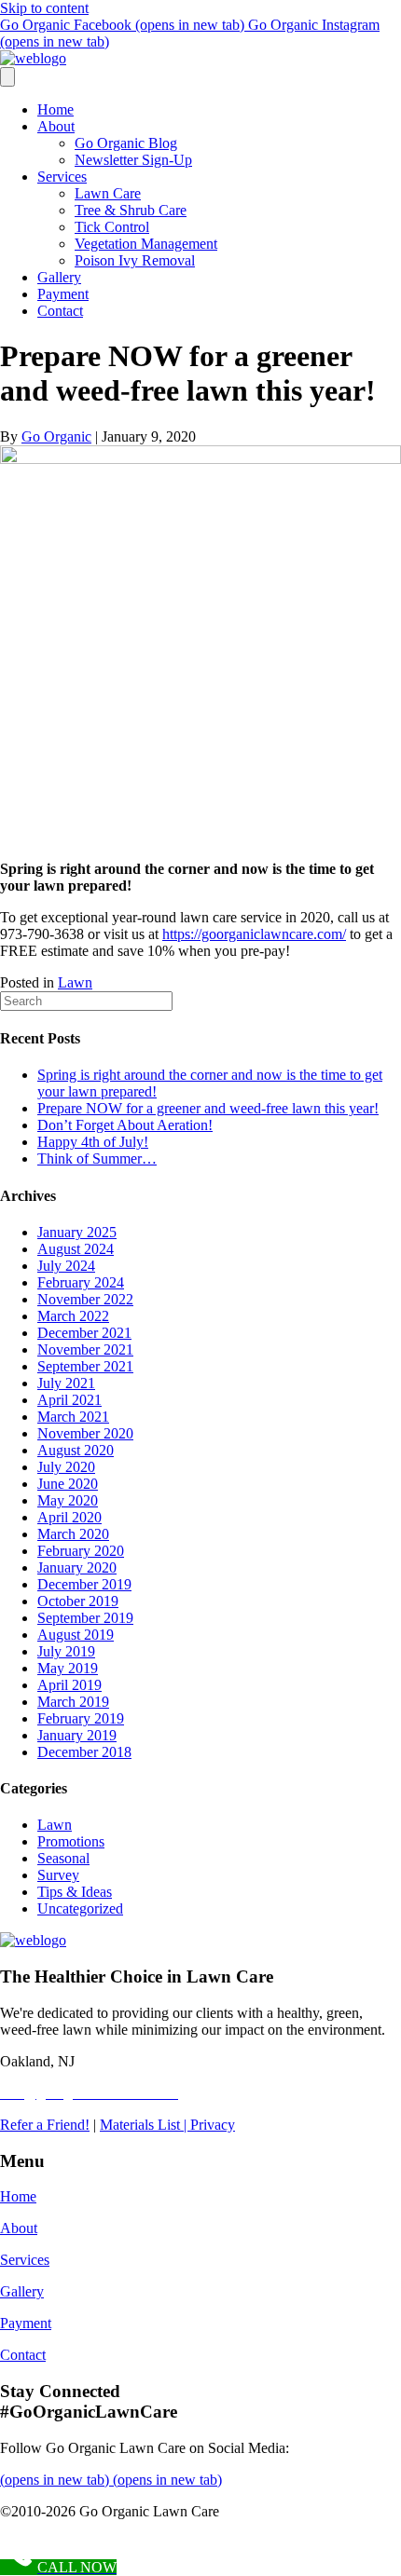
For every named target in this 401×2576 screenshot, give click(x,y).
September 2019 (85, 1618)
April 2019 (69, 1685)
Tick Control (112, 227)
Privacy (213, 2125)
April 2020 (69, 1517)
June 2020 (68, 1484)
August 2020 (76, 1450)
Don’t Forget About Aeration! (125, 1125)
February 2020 (81, 1551)
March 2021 (73, 1417)
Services (62, 177)
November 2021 (85, 1349)
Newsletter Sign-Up (133, 160)
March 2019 (73, 1702)
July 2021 (66, 1383)
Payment (63, 294)
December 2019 (84, 1584)
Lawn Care (108, 193)
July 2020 (66, 1467)
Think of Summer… (97, 1159)
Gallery (59, 277)
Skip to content (44, 8)
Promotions (71, 1841)
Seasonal (63, 1858)
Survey (58, 1875)
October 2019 (78, 1601)
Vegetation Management (146, 244)
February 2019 (81, 1718)
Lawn (75, 982)
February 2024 (81, 1282)
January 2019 (77, 1735)
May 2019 (68, 1668)
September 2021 (85, 1366)
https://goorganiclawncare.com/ (254, 934)
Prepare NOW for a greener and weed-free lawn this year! (208, 1108)
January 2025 (77, 1232)
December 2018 (84, 1752)
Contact (60, 311)
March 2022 (73, 1316)
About (56, 126)
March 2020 (73, 1534)
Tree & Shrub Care (131, 210)
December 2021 (84, 1333)
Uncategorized (80, 1908)
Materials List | (145, 2125)
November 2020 (85, 1433)
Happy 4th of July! (93, 1142)
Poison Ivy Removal (135, 260)
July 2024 (66, 1266)
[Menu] (7, 77)
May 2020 (68, 1500)
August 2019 (76, 1635)
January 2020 (77, 1567)
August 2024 (76, 1249)
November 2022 (85, 1299)
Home (55, 109)
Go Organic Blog (126, 143)
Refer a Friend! (45, 2125)
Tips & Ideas (75, 1892)
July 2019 (66, 1651)
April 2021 (69, 1400)
